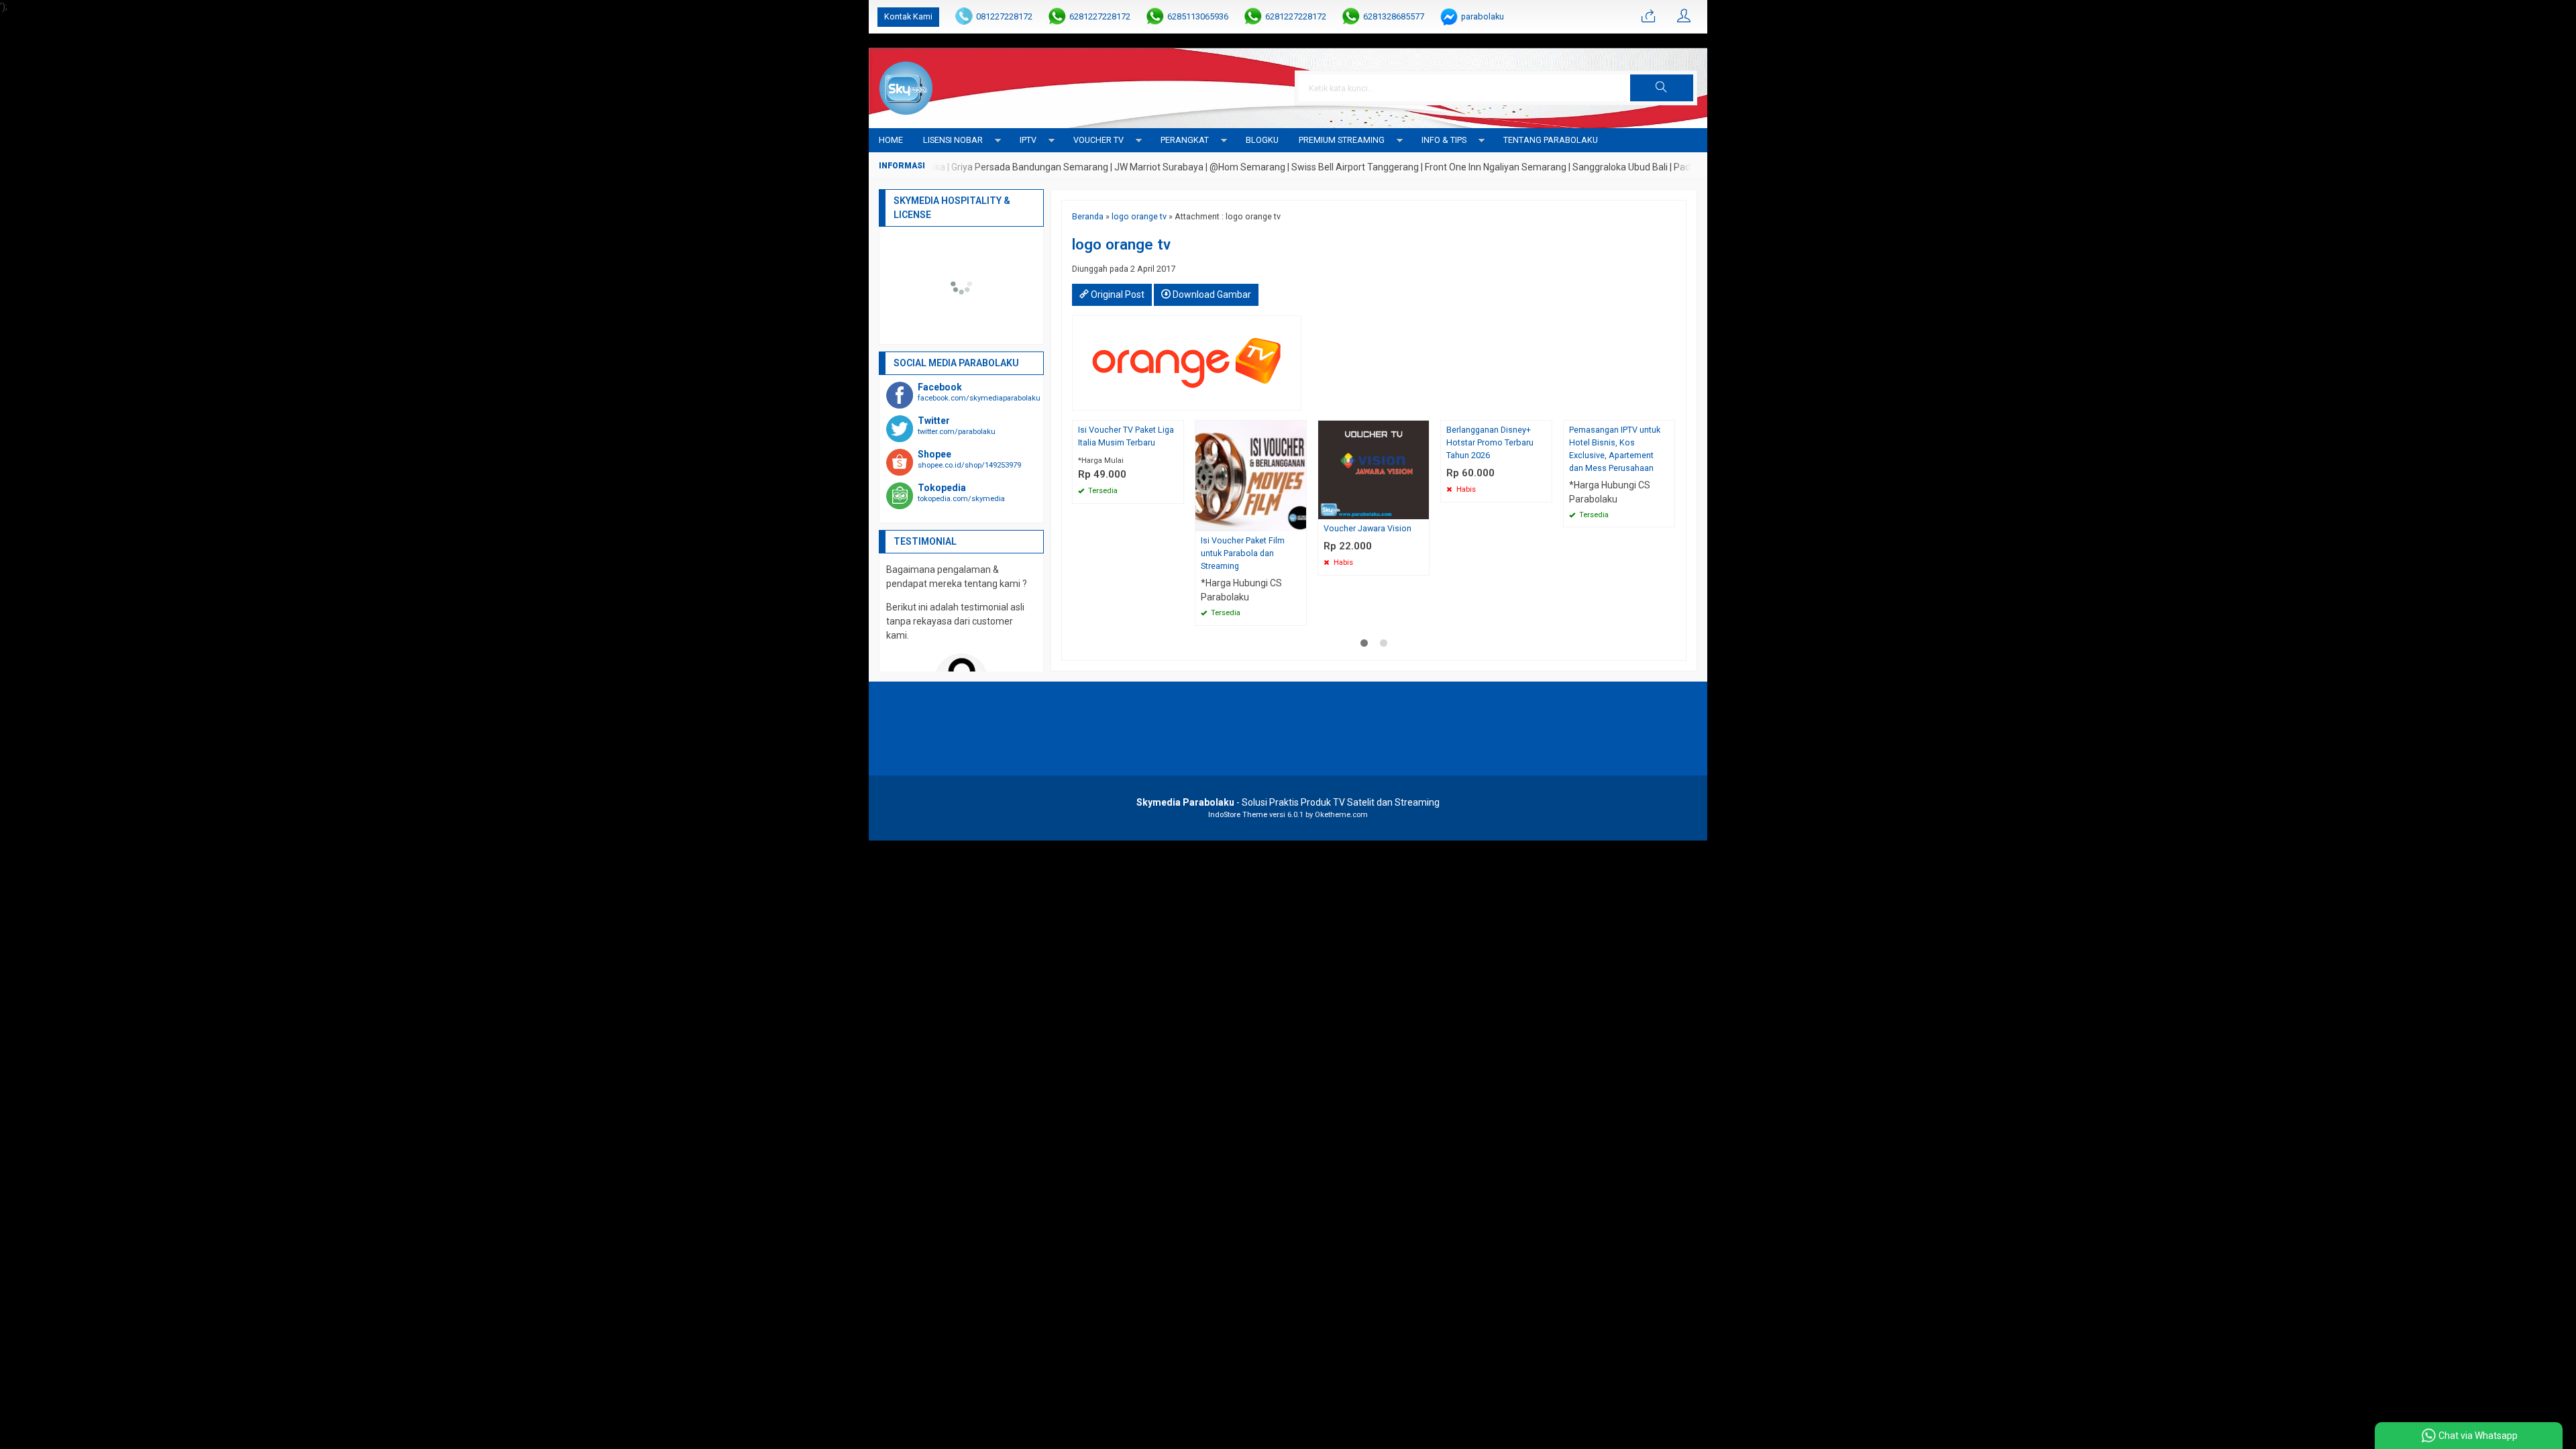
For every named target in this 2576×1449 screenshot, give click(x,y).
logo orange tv (1139, 216)
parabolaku (1483, 16)
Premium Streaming (1342, 140)
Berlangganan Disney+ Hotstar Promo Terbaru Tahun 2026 (1490, 442)
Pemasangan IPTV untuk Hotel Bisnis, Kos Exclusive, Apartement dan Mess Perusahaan (1615, 449)
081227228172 (1004, 16)
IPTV (1028, 140)
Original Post (1117, 294)
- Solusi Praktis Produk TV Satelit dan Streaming (1288, 802)
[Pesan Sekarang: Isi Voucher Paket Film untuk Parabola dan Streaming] (1298, 521)
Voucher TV (1098, 140)
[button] (1662, 88)
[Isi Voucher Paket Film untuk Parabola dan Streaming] (1251, 475)
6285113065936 (1198, 16)
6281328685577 (1394, 16)
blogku (1262, 140)
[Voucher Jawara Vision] (1374, 469)
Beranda (1088, 216)
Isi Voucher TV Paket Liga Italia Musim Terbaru (1126, 436)
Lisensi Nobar (953, 140)
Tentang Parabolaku (1551, 140)
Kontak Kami (908, 16)
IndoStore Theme (1238, 815)
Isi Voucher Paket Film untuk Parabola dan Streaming (1243, 553)
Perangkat (1185, 140)
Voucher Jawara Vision (1367, 528)
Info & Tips (1444, 140)
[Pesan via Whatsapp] (1648, 17)
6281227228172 (1100, 16)
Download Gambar (1211, 294)
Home (891, 140)
